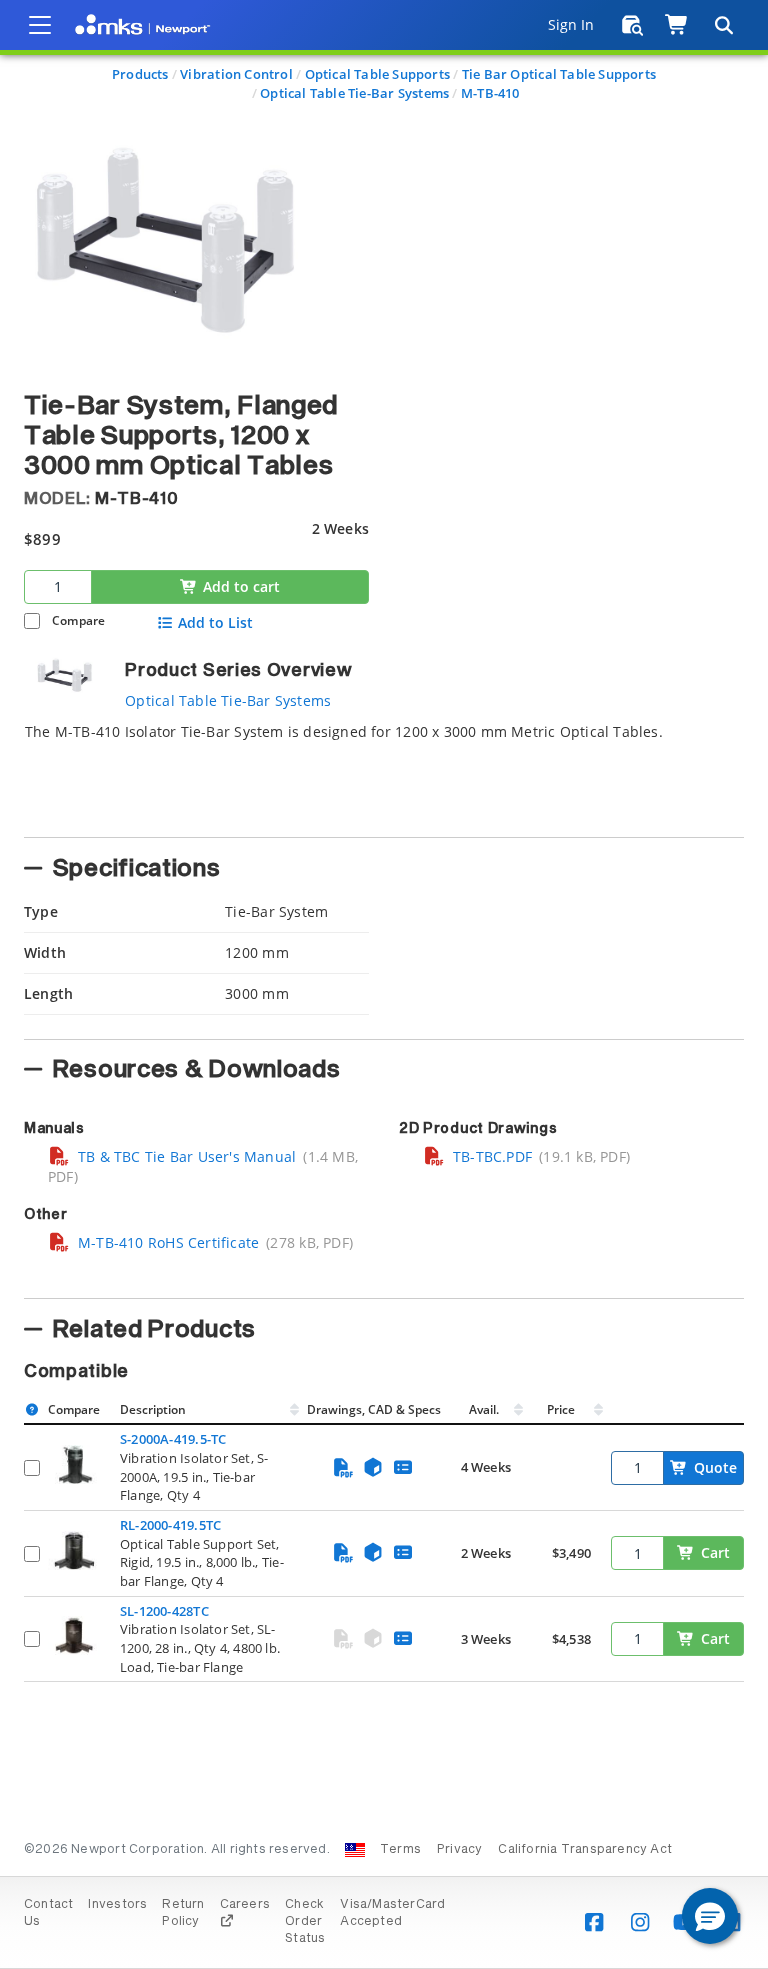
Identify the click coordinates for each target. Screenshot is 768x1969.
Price (561, 1409)
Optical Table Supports (378, 74)
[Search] (723, 25)
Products (140, 74)
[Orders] (632, 25)
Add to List (215, 623)
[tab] (384, 774)
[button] (710, 1916)
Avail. (485, 1409)
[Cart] (677, 25)
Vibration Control (236, 74)
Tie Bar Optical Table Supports (559, 74)
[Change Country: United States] (355, 1850)
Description (153, 1409)
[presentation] (384, 984)
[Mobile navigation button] (40, 25)
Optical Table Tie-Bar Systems (354, 93)
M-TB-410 (490, 93)
